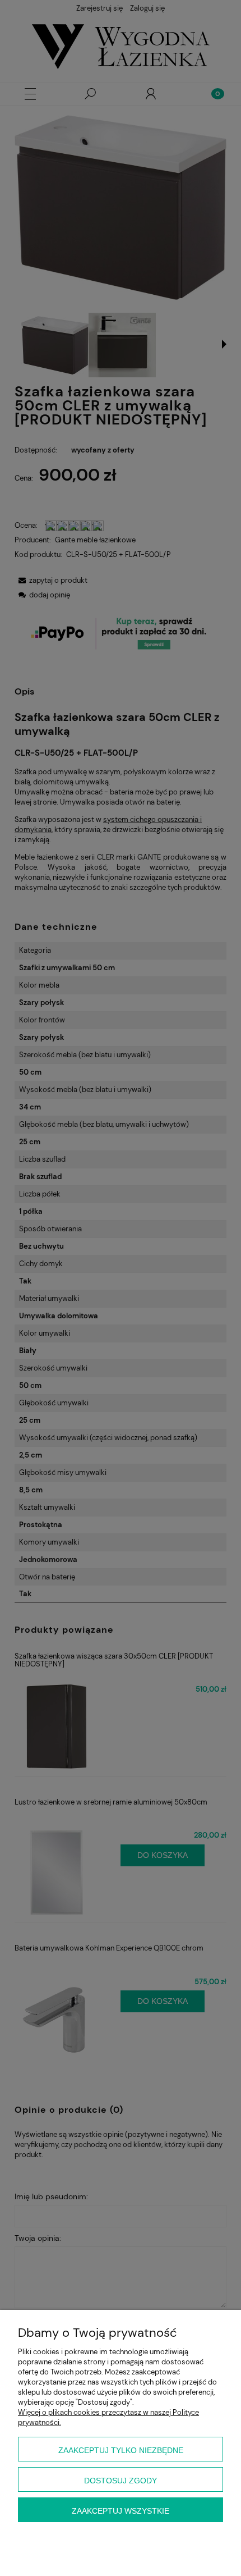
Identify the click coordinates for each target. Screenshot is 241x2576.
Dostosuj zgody (121, 2481)
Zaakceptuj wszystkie (121, 2511)
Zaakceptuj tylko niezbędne (121, 2450)
